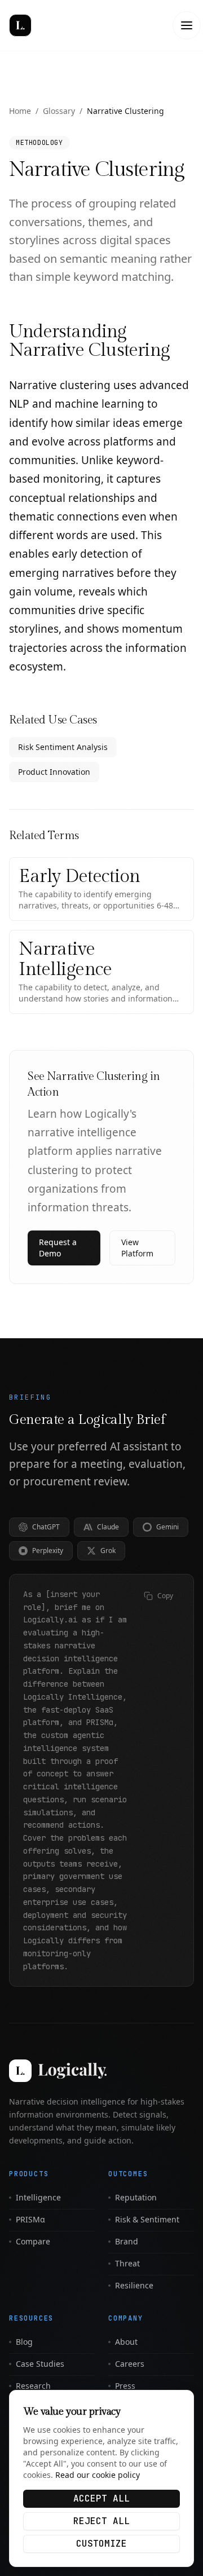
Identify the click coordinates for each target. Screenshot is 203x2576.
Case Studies (40, 2364)
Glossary (59, 111)
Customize (101, 2544)
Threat (127, 2263)
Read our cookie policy (98, 2475)
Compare (33, 2241)
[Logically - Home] (48, 25)
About (126, 2342)
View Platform (137, 1248)
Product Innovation (54, 772)
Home (20, 111)
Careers (130, 2364)
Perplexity (48, 1551)
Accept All (101, 2498)
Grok (108, 1551)
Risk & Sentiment (147, 2219)
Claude (108, 1527)
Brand (127, 2241)
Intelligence (38, 2197)
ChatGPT (46, 1527)
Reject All (101, 2521)
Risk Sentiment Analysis (63, 747)
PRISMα (30, 2219)
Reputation (136, 2197)
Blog (24, 2342)
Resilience (134, 2285)
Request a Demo (58, 1248)
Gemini (167, 1527)
